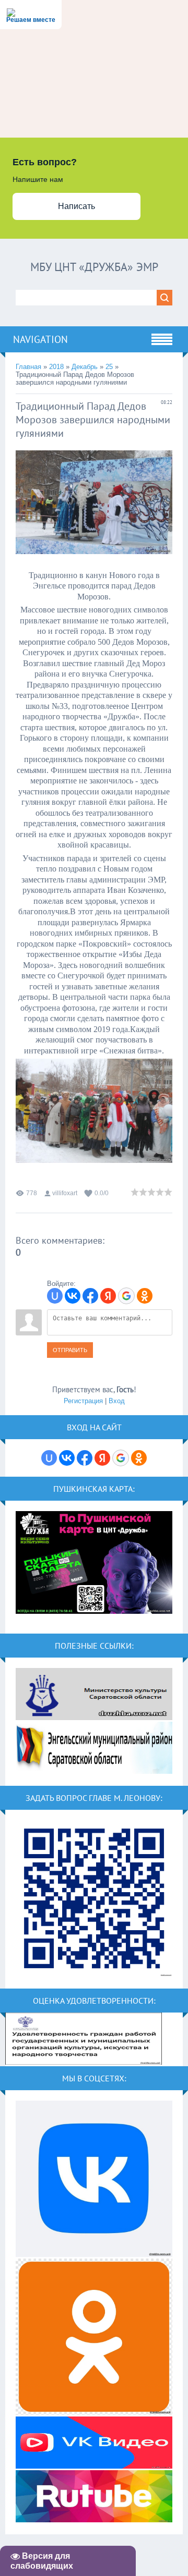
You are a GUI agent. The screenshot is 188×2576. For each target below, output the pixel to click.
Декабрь (85, 367)
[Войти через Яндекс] (108, 1296)
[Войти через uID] (55, 1296)
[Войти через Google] (126, 1296)
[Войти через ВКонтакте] (73, 1296)
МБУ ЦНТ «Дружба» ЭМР (94, 267)
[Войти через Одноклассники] (145, 1296)
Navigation (40, 339)
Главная (28, 367)
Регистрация (83, 1401)
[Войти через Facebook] (90, 1296)
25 (109, 367)
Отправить (70, 1350)
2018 (56, 367)
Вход (117, 1401)
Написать (77, 206)
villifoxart (65, 1193)
